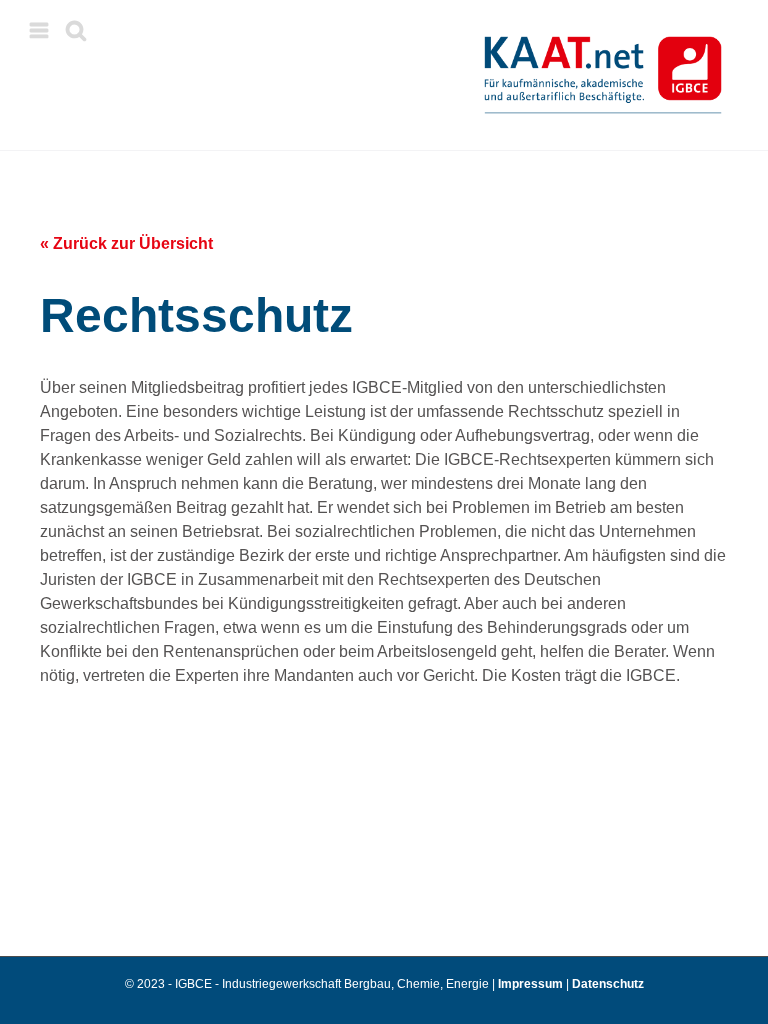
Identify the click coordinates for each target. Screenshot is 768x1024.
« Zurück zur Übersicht (126, 243)
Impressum (532, 984)
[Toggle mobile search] (76, 30)
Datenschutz (608, 984)
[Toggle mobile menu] (40, 30)
